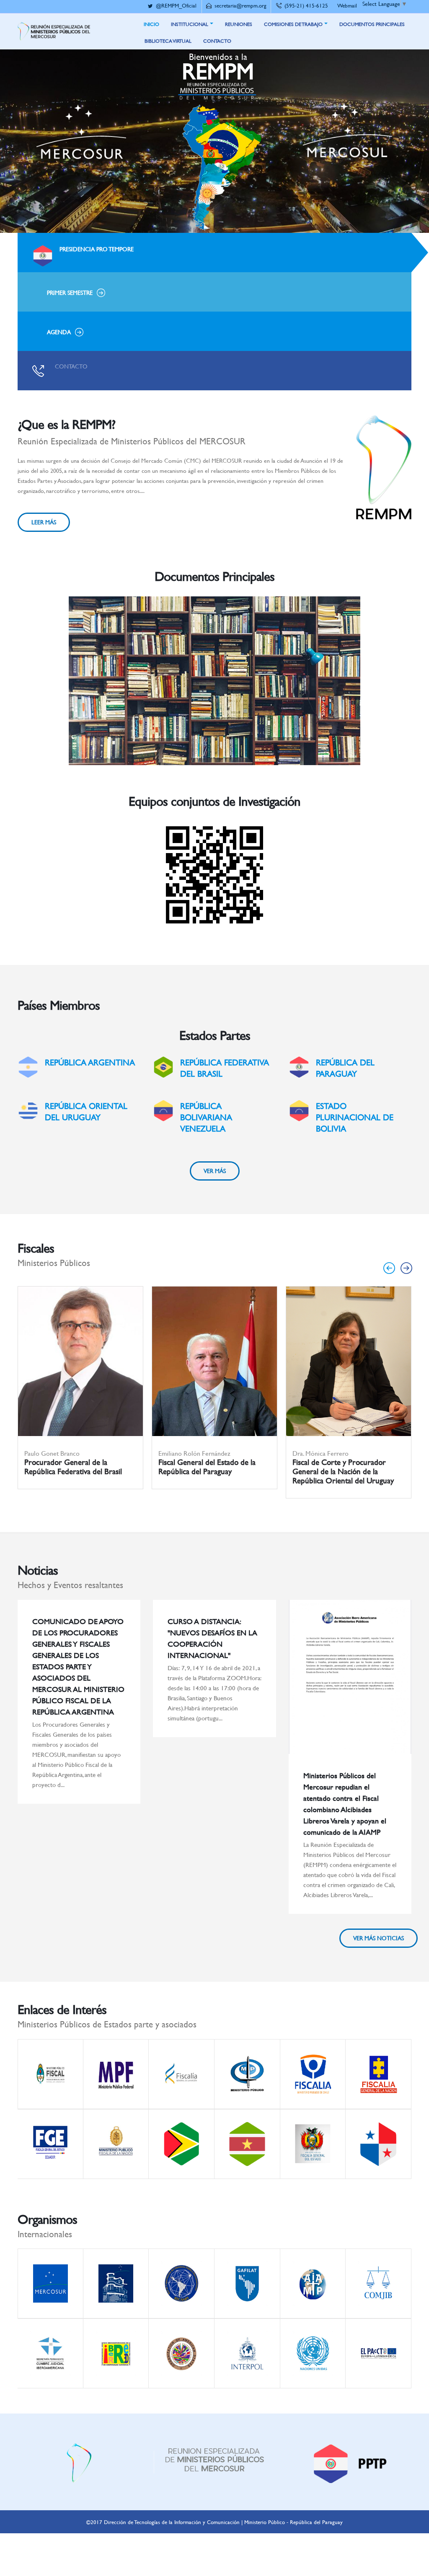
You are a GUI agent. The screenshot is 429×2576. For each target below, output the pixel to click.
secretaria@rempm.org (240, 5)
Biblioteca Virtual (168, 41)
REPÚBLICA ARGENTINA (90, 1062)
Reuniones (239, 24)
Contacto (217, 41)
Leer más (44, 522)
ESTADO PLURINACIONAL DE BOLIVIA (355, 1117)
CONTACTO (71, 366)
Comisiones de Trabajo (293, 24)
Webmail (347, 5)
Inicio (151, 24)
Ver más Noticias (379, 1938)
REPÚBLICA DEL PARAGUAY (345, 1068)
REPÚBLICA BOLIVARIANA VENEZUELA (206, 1117)
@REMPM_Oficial (176, 5)
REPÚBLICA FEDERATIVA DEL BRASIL (225, 1068)
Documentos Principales (372, 24)
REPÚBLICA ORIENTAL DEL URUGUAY (86, 1111)
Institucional (190, 24)
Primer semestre (70, 293)
